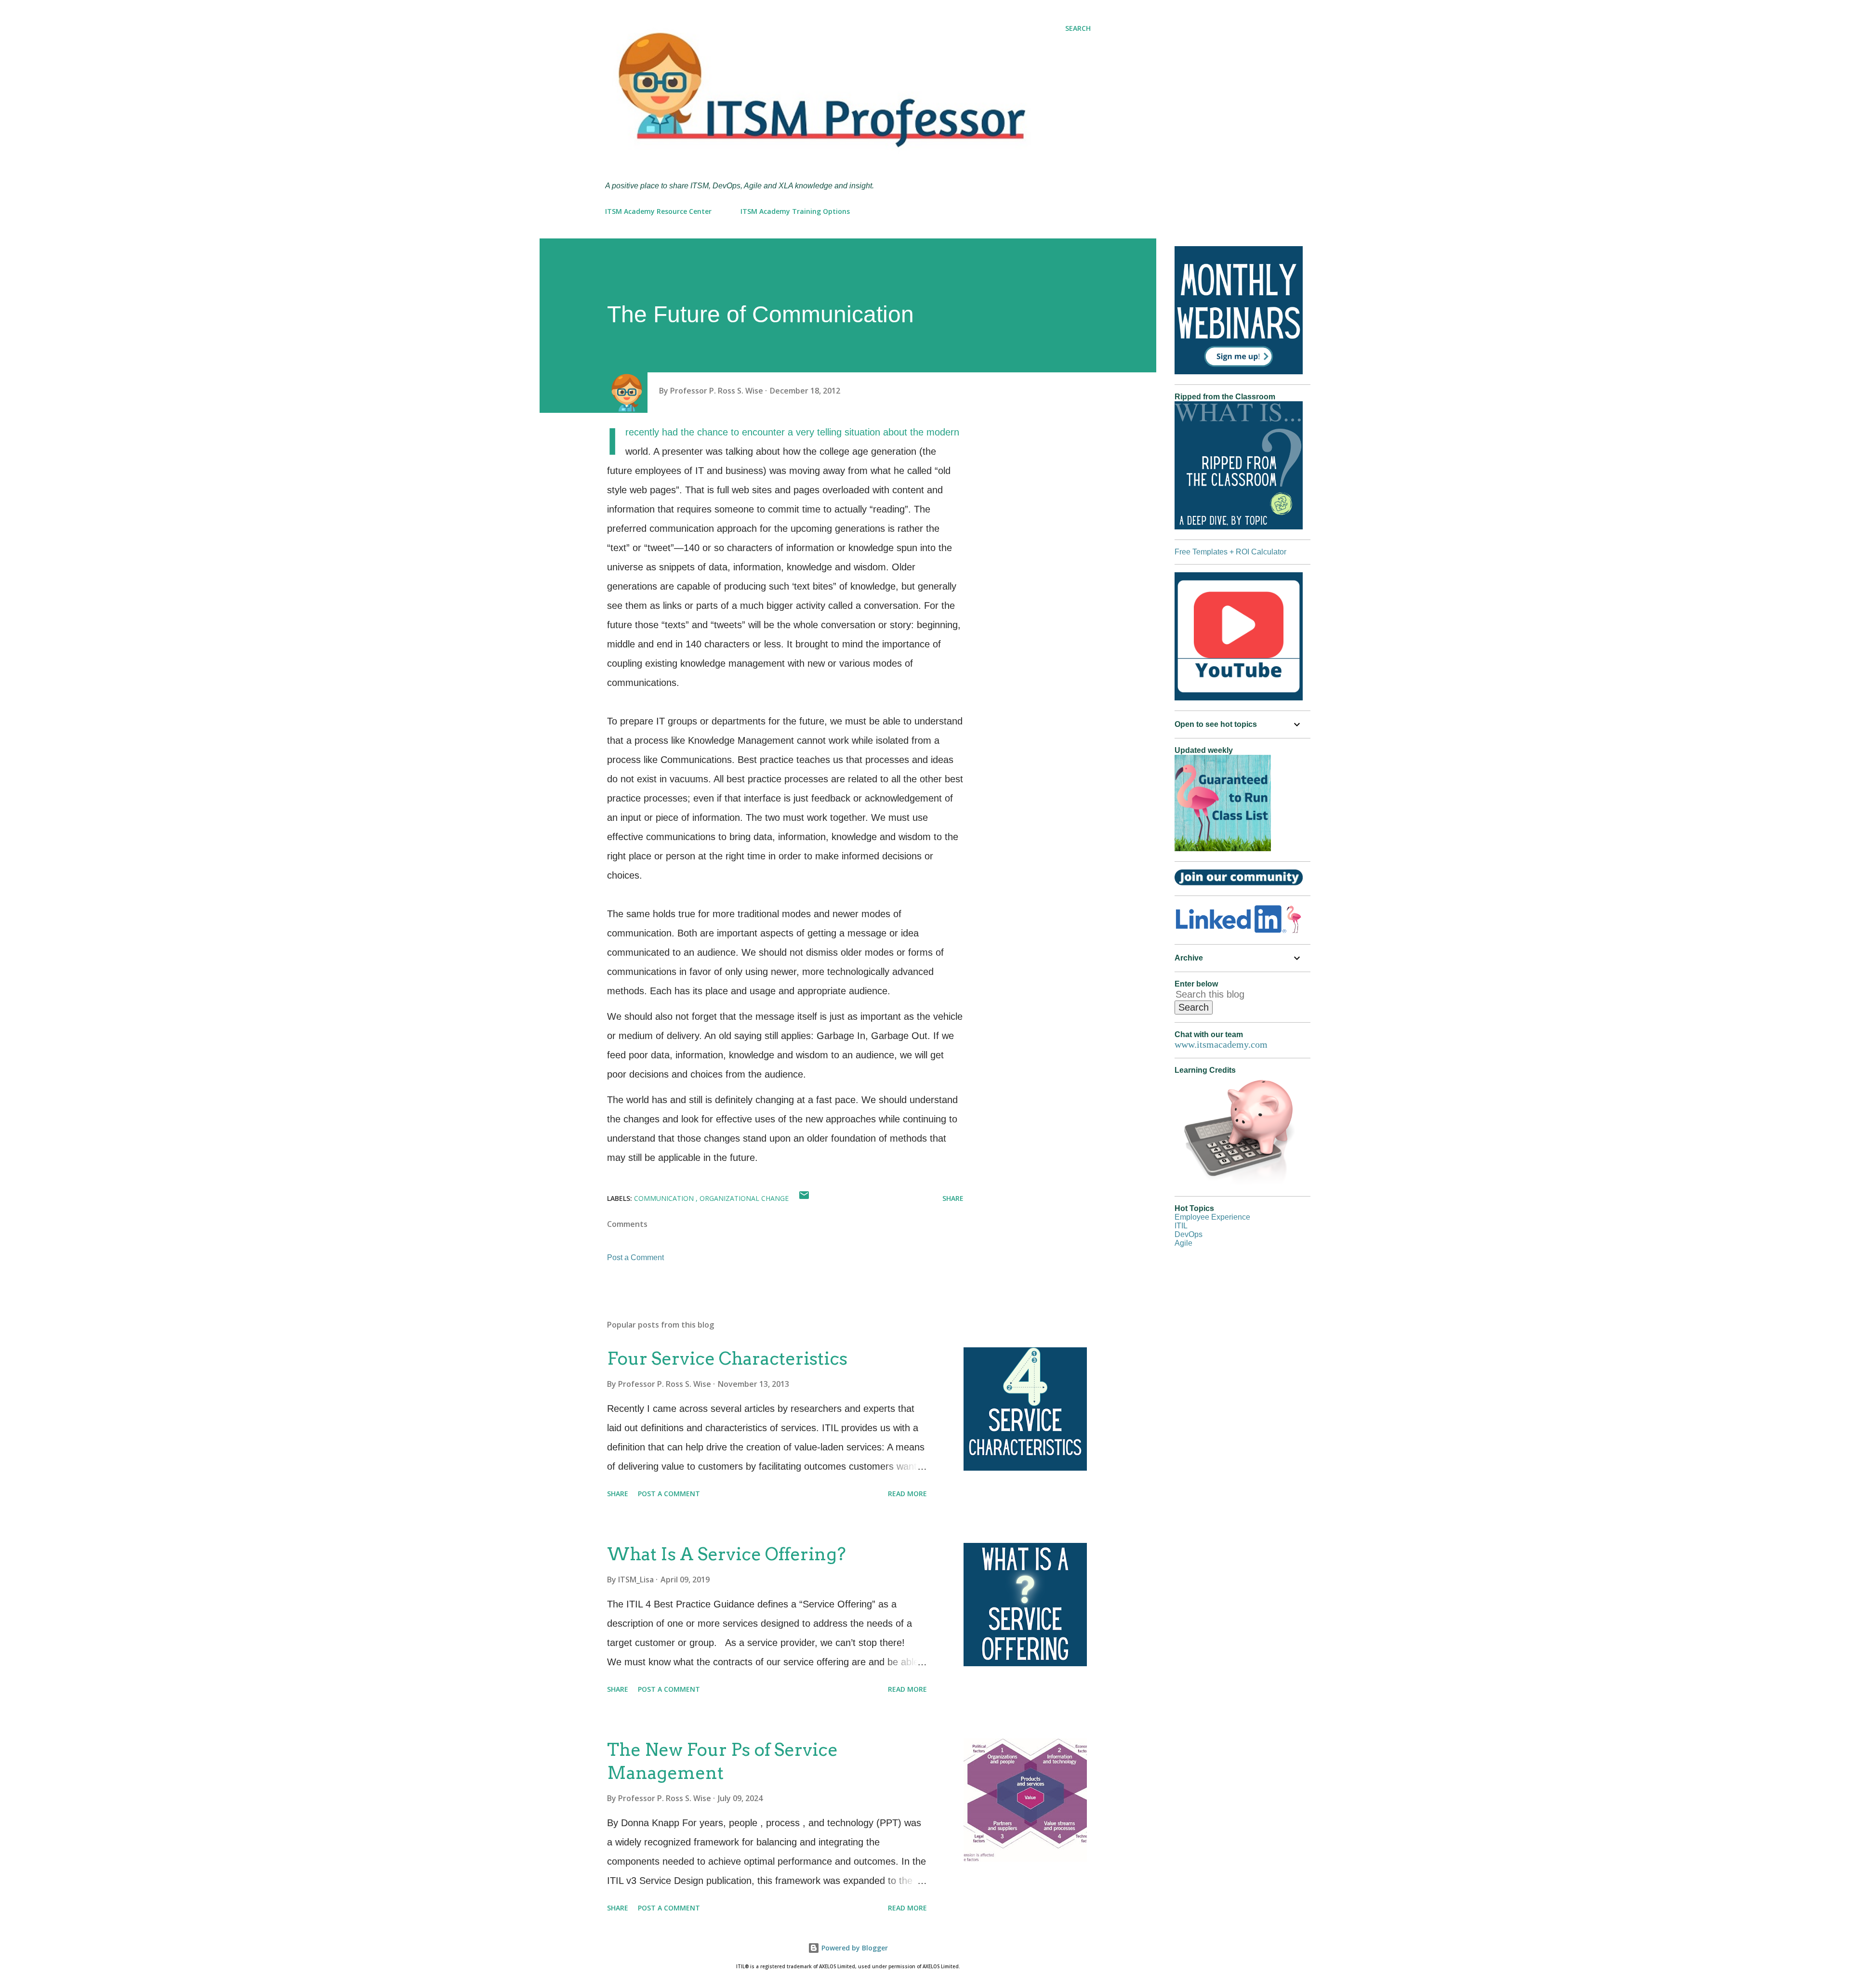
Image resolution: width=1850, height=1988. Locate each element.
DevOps (1189, 1234)
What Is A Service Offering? (727, 1554)
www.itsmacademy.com (1221, 1044)
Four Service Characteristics (727, 1358)
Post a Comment (635, 1257)
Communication (665, 1198)
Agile (1183, 1243)
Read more (907, 1494)
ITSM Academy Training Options (795, 211)
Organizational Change (744, 1198)
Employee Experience (1212, 1217)
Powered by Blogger (854, 1948)
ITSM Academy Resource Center (658, 211)
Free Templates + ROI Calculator (1230, 552)
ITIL (1181, 1226)
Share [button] (953, 1198)
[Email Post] (804, 1198)
